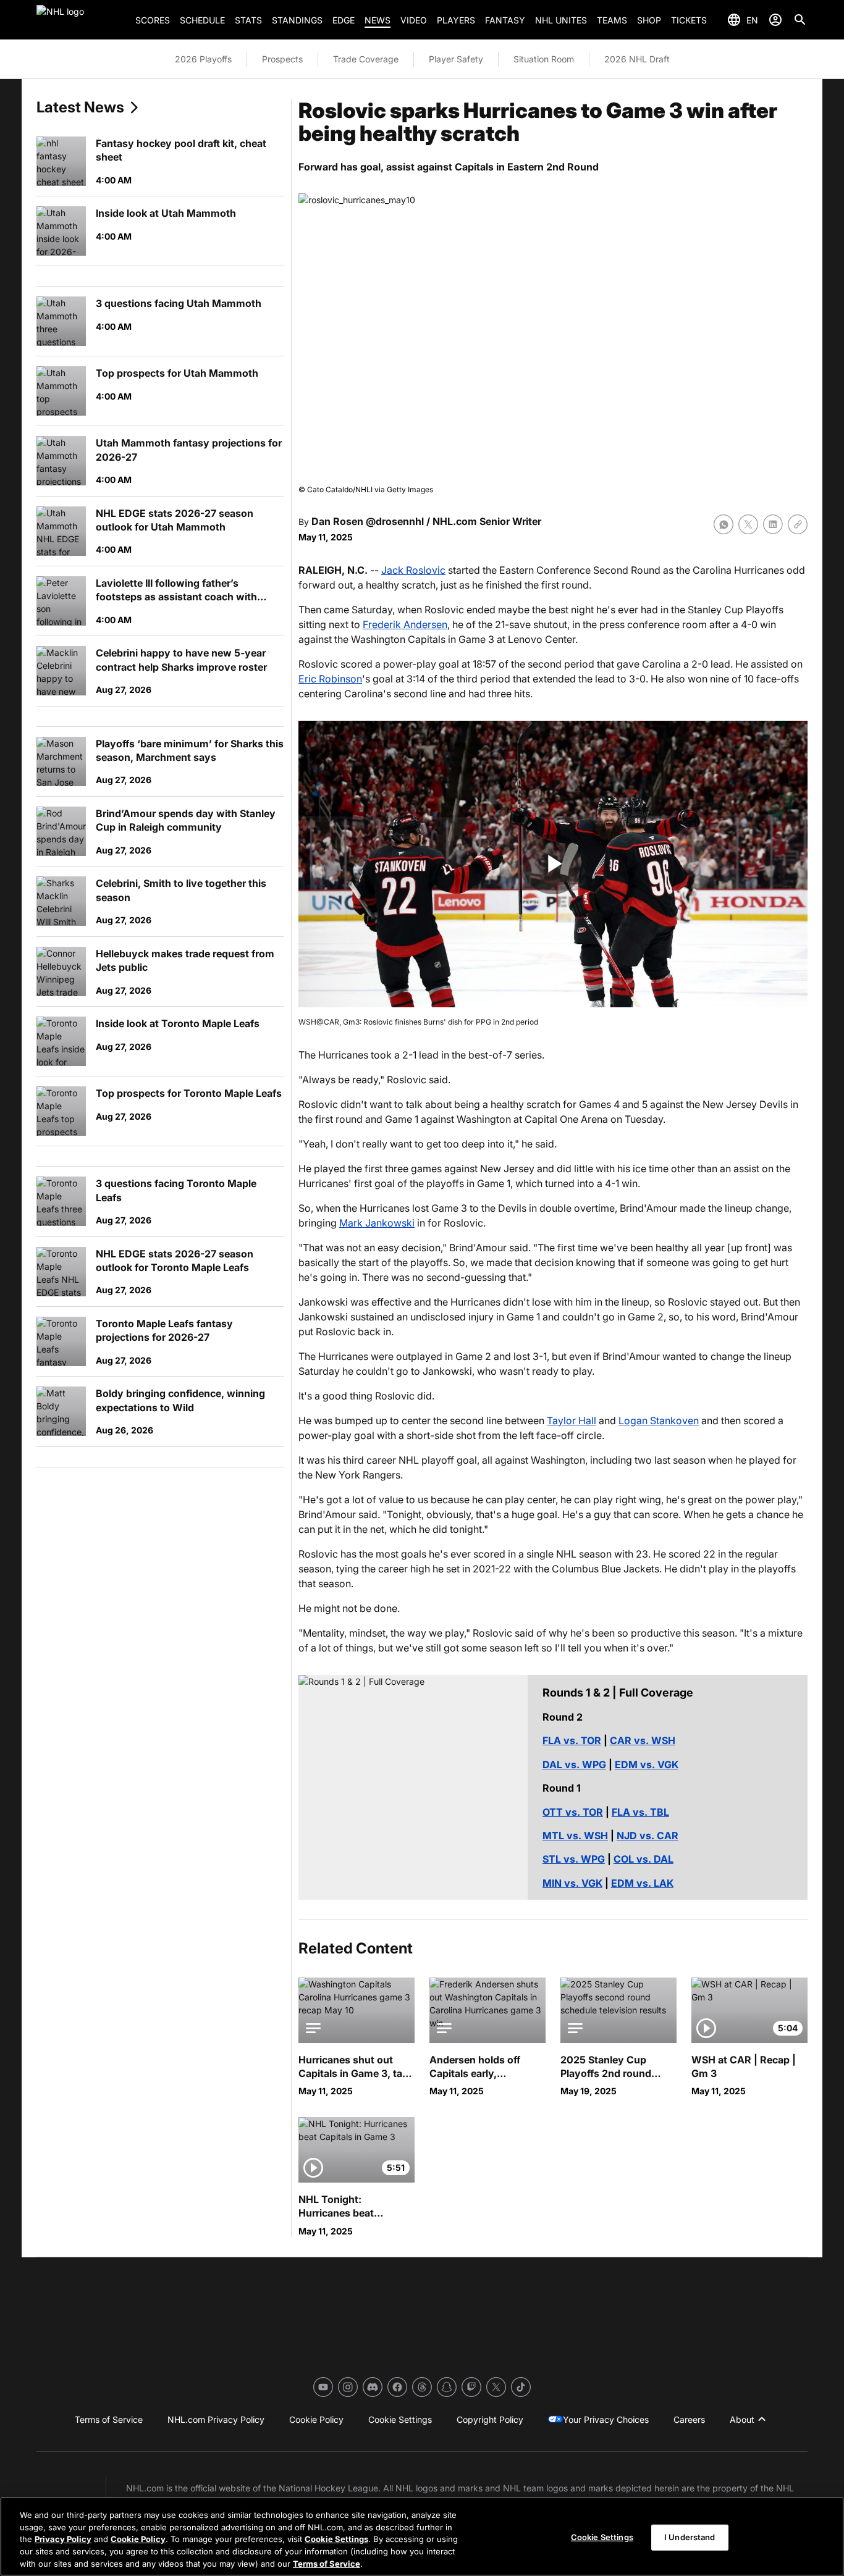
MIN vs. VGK (572, 1883)
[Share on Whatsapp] (724, 524)
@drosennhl (395, 521)
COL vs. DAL (644, 1859)
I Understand (690, 2537)
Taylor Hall (572, 1420)
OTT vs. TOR (573, 1812)
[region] (422, 2536)
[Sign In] (775, 20)
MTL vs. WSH (575, 1836)
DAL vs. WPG (574, 1764)
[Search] (800, 20)
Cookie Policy (138, 2539)
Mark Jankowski (377, 1223)
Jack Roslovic (413, 570)
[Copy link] (798, 524)
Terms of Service (327, 2563)
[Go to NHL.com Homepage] (81, 20)
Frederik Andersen (405, 624)
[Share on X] (748, 524)
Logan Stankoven (659, 1420)
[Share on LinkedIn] (773, 524)
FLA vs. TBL (640, 1812)
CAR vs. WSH (643, 1740)
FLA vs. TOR (572, 1740)
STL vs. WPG (574, 1859)
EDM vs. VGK (647, 1764)
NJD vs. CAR (648, 1836)
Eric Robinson (330, 679)
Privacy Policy (63, 2539)
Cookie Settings (336, 2539)
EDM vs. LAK (642, 1883)
